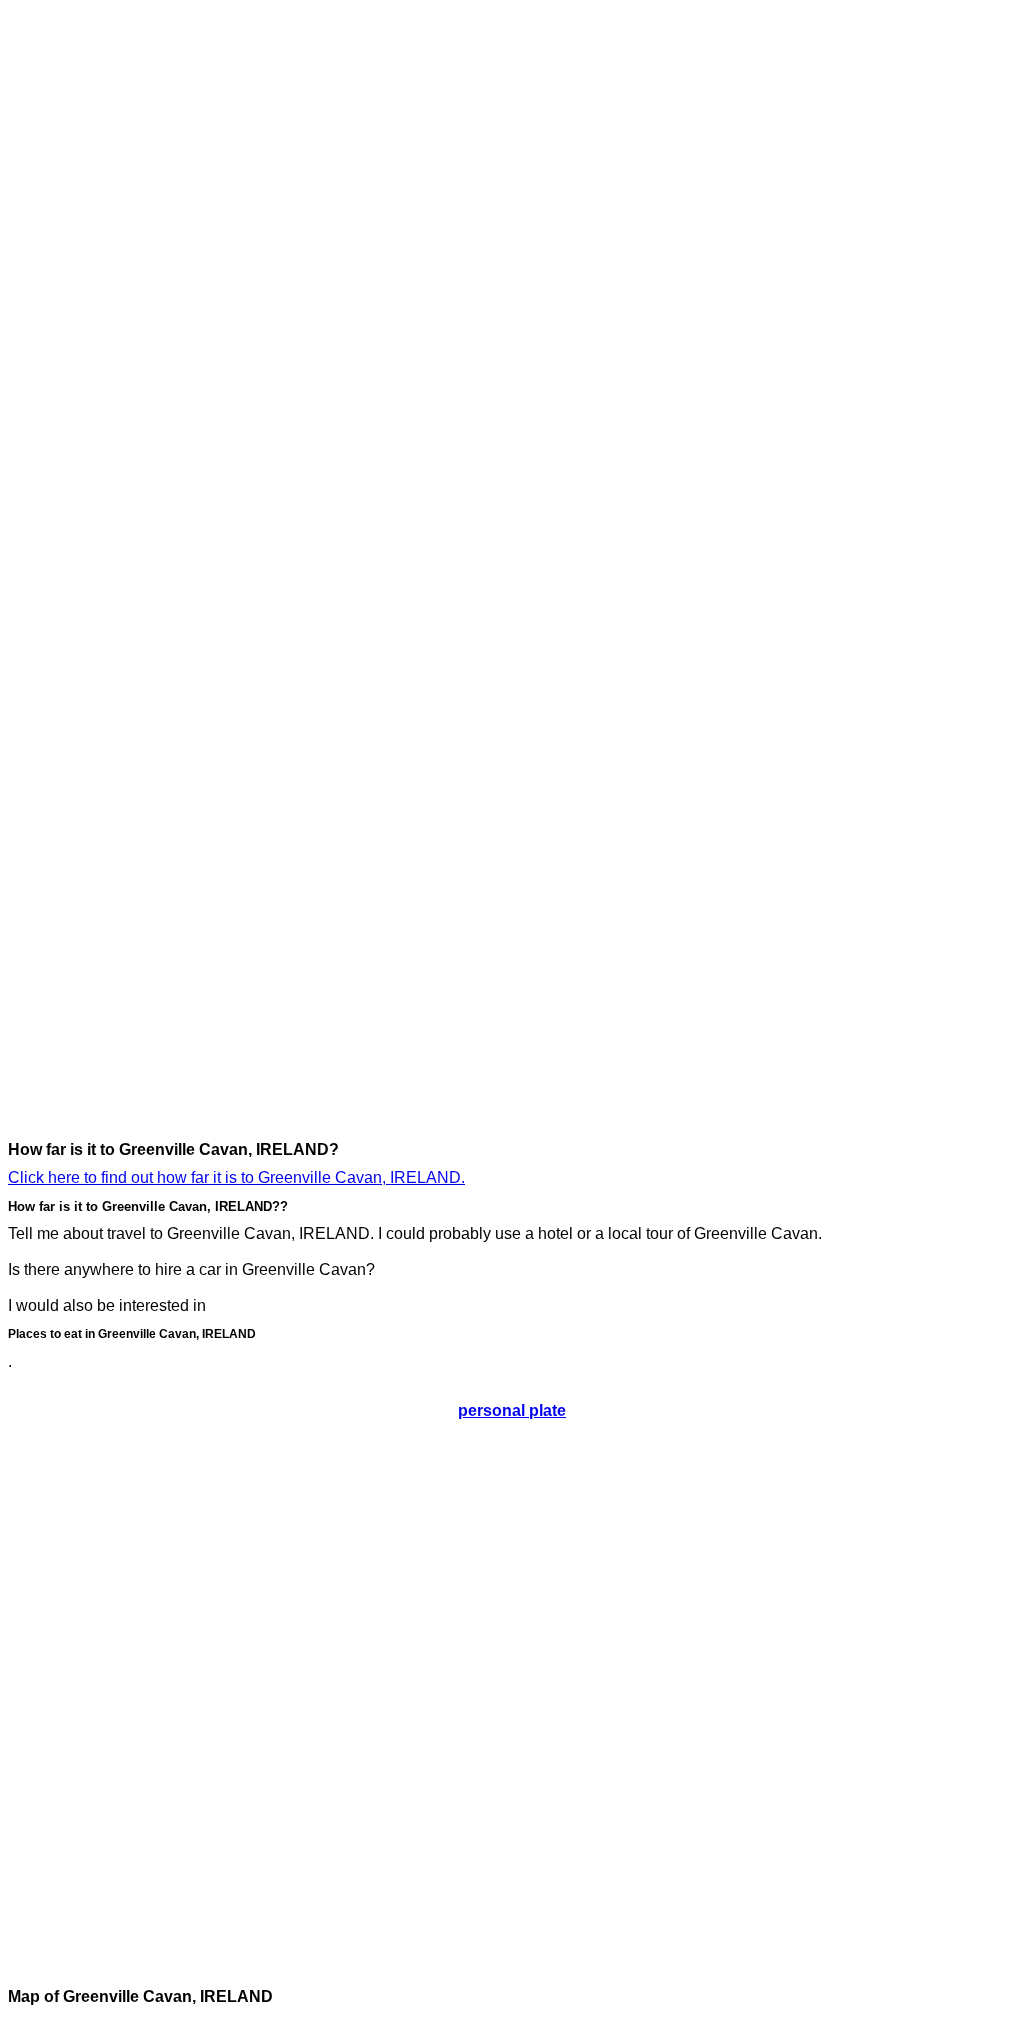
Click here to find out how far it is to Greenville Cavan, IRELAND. (236, 1177)
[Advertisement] (88, 308)
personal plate (512, 1410)
